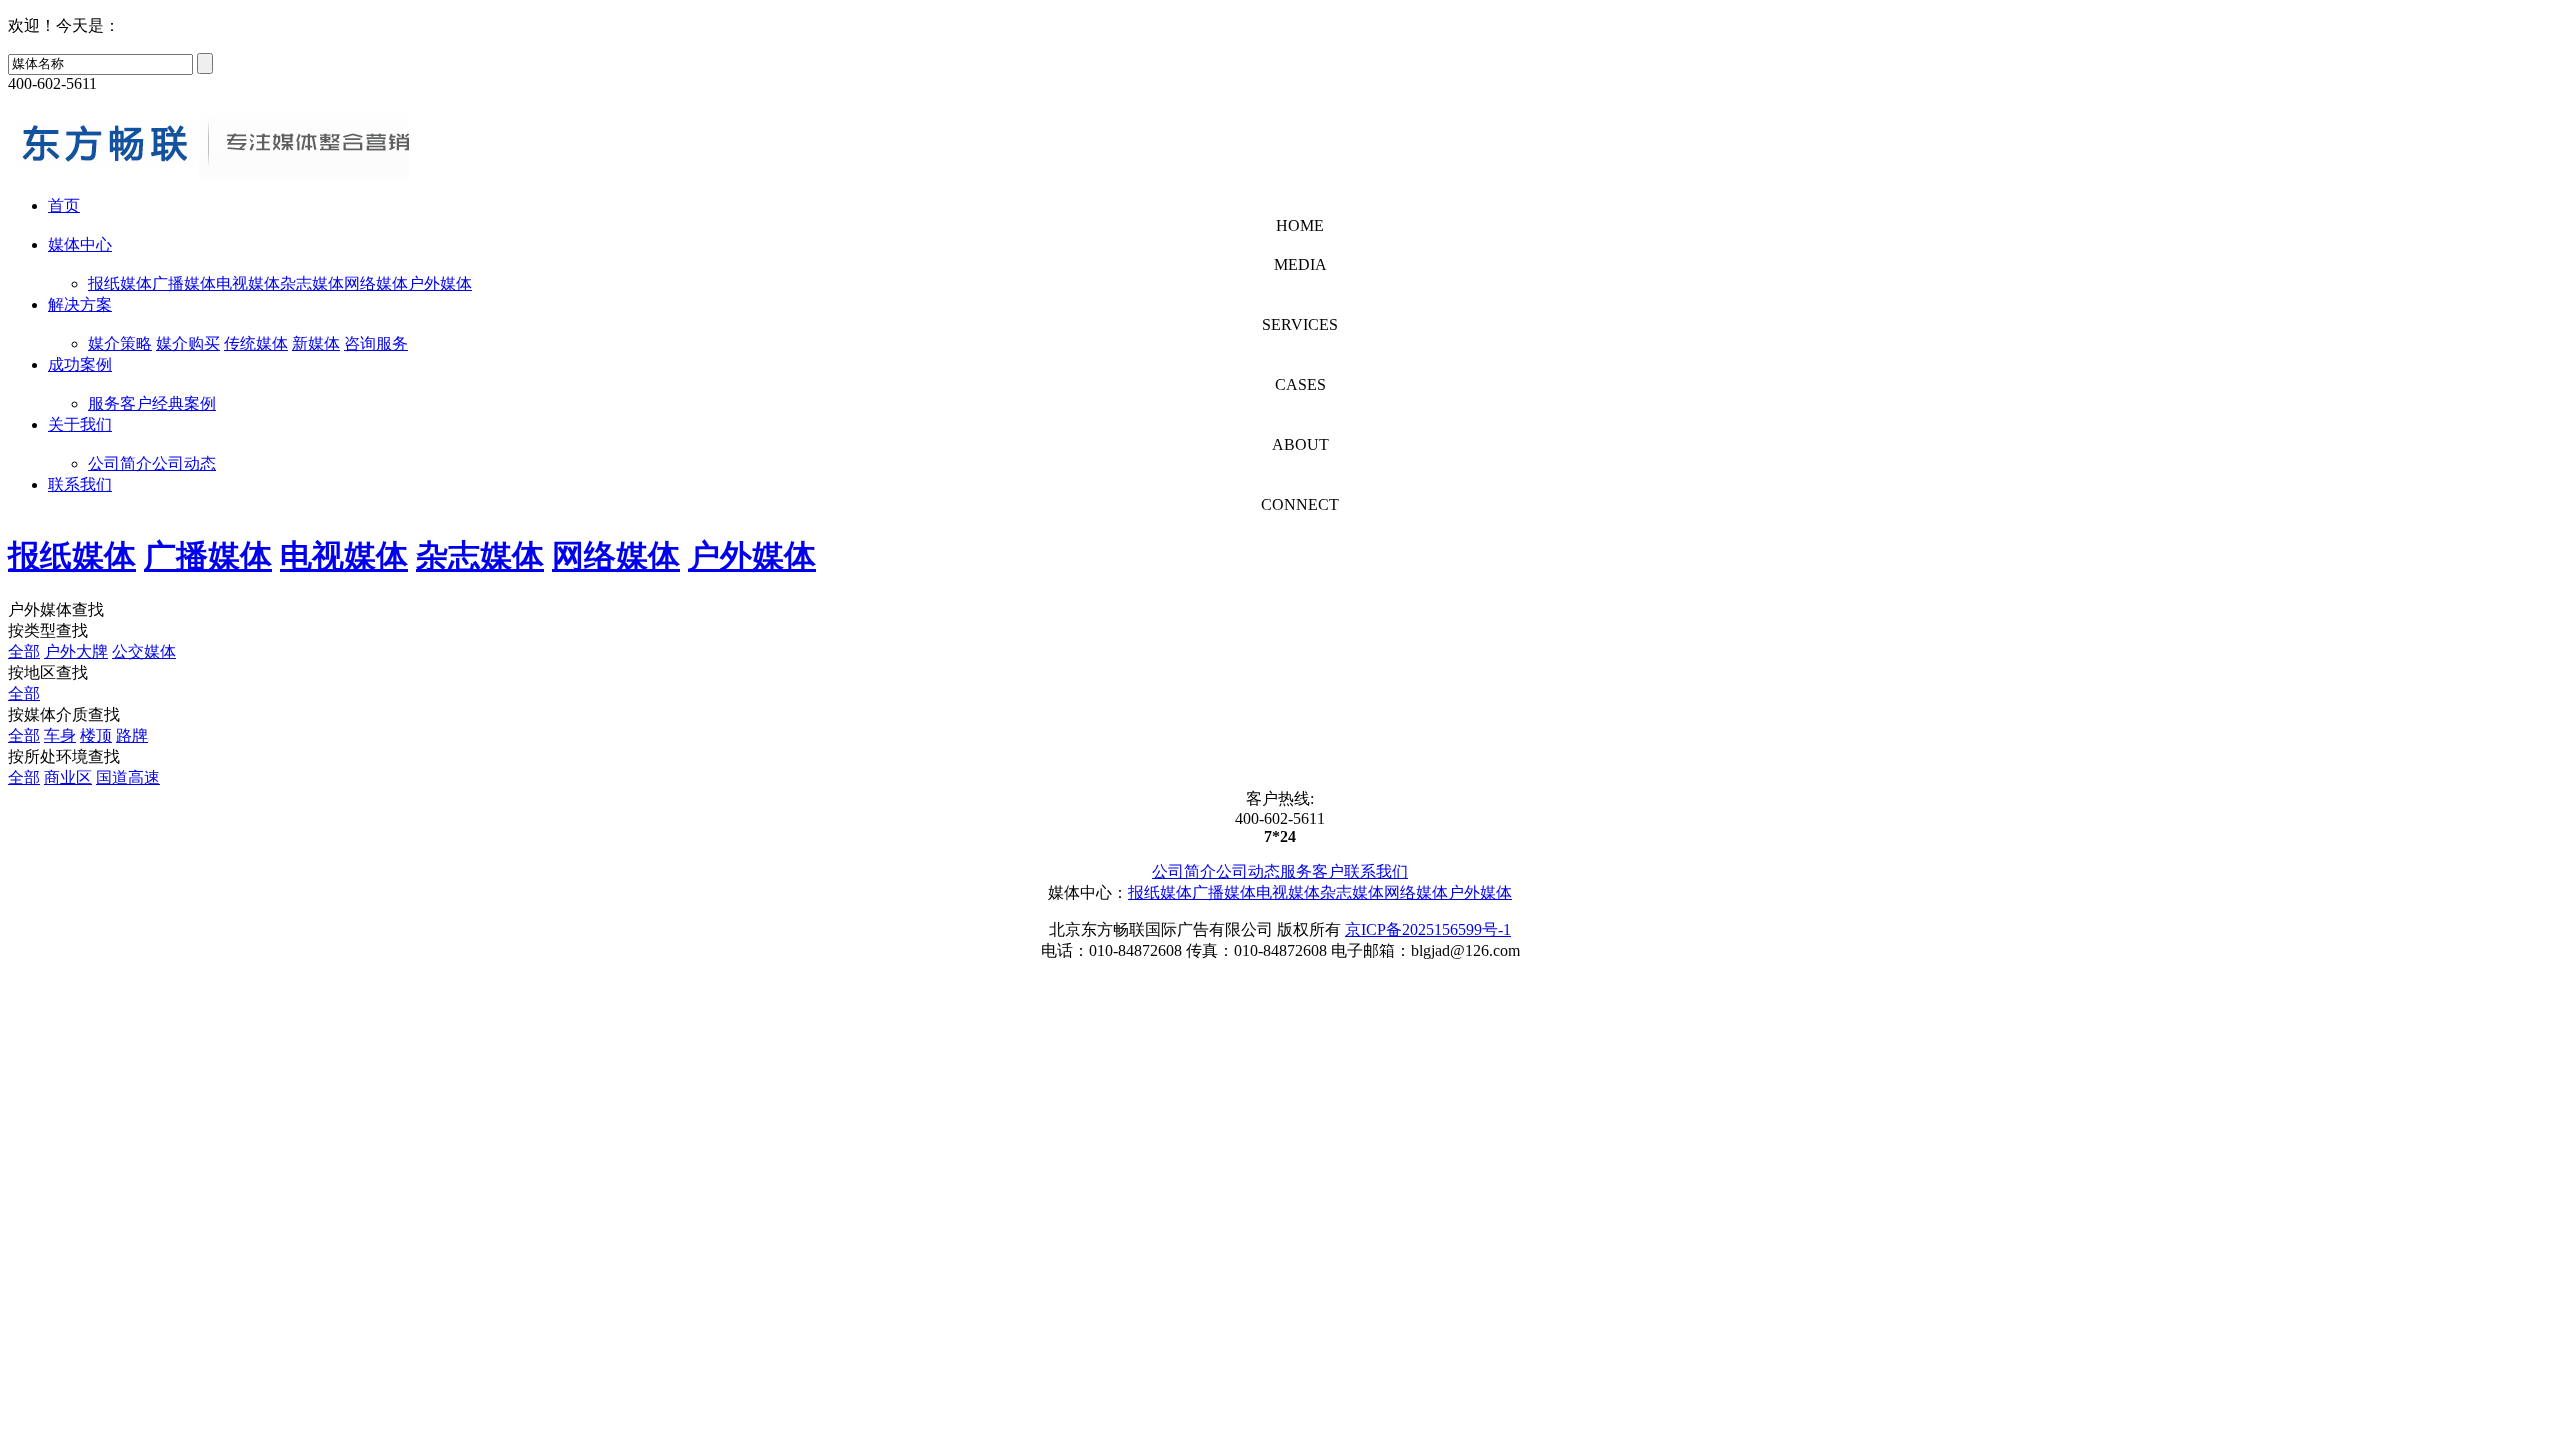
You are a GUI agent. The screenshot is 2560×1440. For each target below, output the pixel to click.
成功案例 (80, 364)
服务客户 (120, 403)
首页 (64, 205)
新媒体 (316, 343)
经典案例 (184, 403)
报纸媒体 (120, 283)
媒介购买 (188, 343)
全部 (24, 651)
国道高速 (128, 777)
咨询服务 (376, 343)
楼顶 (96, 735)
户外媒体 (440, 283)
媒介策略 (120, 343)
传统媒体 (256, 343)
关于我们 (80, 424)
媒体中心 (80, 244)
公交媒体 (144, 651)
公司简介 (120, 463)
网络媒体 (376, 283)
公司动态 (184, 463)
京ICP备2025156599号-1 (1428, 929)
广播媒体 (184, 283)
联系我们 (80, 484)
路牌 (132, 735)
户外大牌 (76, 651)
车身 (60, 735)
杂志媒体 (312, 283)
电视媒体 (248, 283)
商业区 (68, 777)
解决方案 (80, 304)
